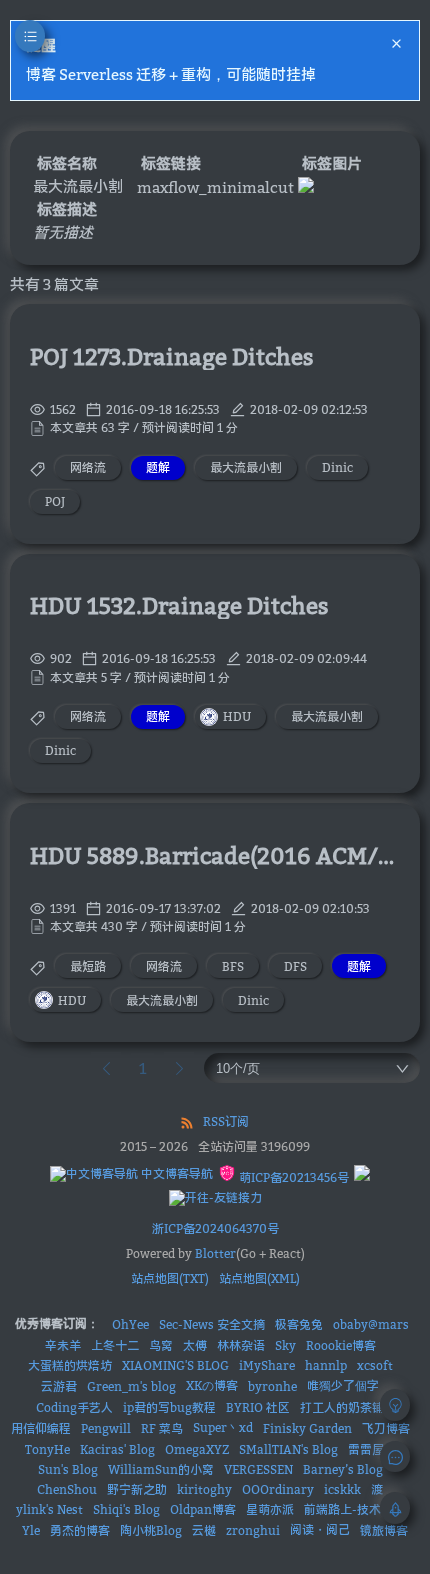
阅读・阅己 (320, 1529)
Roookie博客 (341, 1345)
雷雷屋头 (372, 1449)
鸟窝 (161, 1345)
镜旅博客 (384, 1530)
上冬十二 (115, 1345)
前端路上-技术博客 (354, 1509)
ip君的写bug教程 (169, 1407)
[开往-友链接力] (215, 1198)
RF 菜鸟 (162, 1428)
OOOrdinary (278, 1489)
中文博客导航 (175, 1173)
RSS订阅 (226, 1121)
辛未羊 (63, 1345)
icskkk (342, 1489)
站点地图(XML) (259, 1278)
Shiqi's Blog (126, 1509)
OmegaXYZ (197, 1449)
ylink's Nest (49, 1509)
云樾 (204, 1530)
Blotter (215, 1253)
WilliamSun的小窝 (161, 1469)
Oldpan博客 (203, 1509)
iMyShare (267, 1365)
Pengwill (106, 1428)
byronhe (272, 1386)
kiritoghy (204, 1489)
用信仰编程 (41, 1428)
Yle (31, 1530)
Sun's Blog (68, 1469)
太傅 (195, 1345)
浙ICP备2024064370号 (215, 1228)
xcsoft (375, 1365)
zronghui (253, 1530)
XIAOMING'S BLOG (175, 1365)
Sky (285, 1345)
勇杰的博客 (80, 1530)
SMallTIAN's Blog (288, 1449)
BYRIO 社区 (258, 1407)
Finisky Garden (307, 1428)
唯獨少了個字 (343, 1385)
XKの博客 (212, 1385)
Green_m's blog (131, 1386)
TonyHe (47, 1449)
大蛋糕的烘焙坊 (70, 1365)
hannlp (326, 1365)
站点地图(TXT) (170, 1278)
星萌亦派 (270, 1509)
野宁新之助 (137, 1489)
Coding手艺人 (74, 1407)
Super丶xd (223, 1427)
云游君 (59, 1386)
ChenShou (67, 1489)
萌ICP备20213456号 (292, 1177)
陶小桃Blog (151, 1530)
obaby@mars (371, 1324)
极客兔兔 (299, 1324)
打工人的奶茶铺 (342, 1407)
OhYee (130, 1324)
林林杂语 (241, 1345)
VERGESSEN (258, 1469)
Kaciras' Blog (117, 1449)
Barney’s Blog (343, 1469)
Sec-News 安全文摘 (212, 1324)
